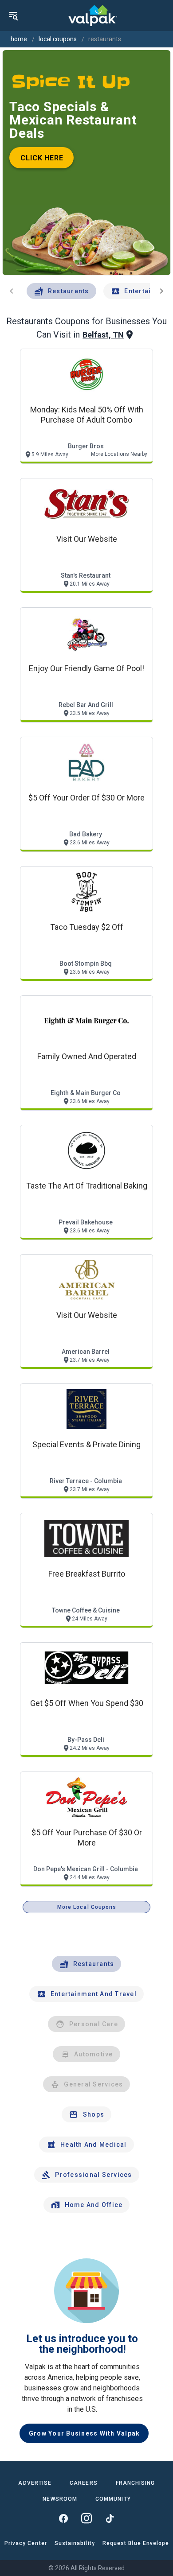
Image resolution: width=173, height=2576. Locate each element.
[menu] (13, 16)
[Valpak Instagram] (86, 2518)
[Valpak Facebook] (63, 2518)
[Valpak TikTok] (110, 2518)
